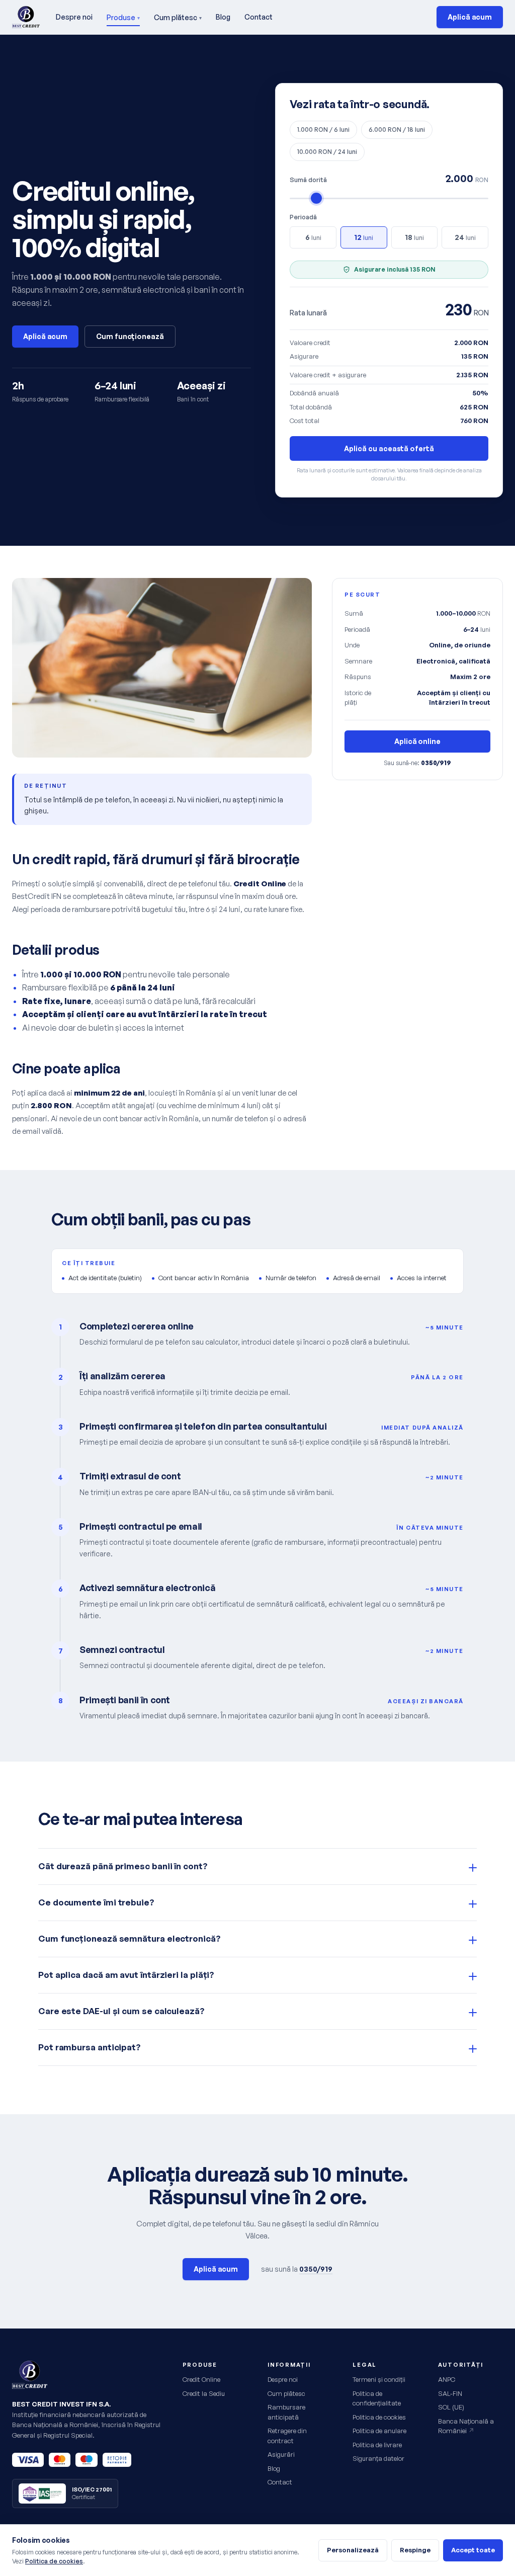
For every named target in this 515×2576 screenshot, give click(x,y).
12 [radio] (364, 237)
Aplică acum (470, 17)
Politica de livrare (377, 2445)
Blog (223, 17)
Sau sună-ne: (417, 763)
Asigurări (281, 2454)
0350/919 (316, 2269)
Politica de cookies (379, 2417)
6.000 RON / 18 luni (397, 130)
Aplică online (417, 741)
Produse (123, 17)
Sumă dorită (308, 180)
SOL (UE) (451, 2407)
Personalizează (353, 2550)
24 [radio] (465, 237)
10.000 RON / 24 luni (327, 152)
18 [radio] (414, 237)
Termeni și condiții (379, 2379)
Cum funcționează (130, 336)
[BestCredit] (26, 17)
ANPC (447, 2379)
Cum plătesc (178, 17)
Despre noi (74, 17)
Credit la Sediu (204, 2393)
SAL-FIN (450, 2393)
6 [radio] (313, 237)
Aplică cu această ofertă (389, 448)
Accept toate (473, 2550)
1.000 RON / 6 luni (323, 130)
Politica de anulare (379, 2431)
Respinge (415, 2550)
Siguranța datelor (378, 2458)
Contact (259, 17)
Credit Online (201, 2379)
